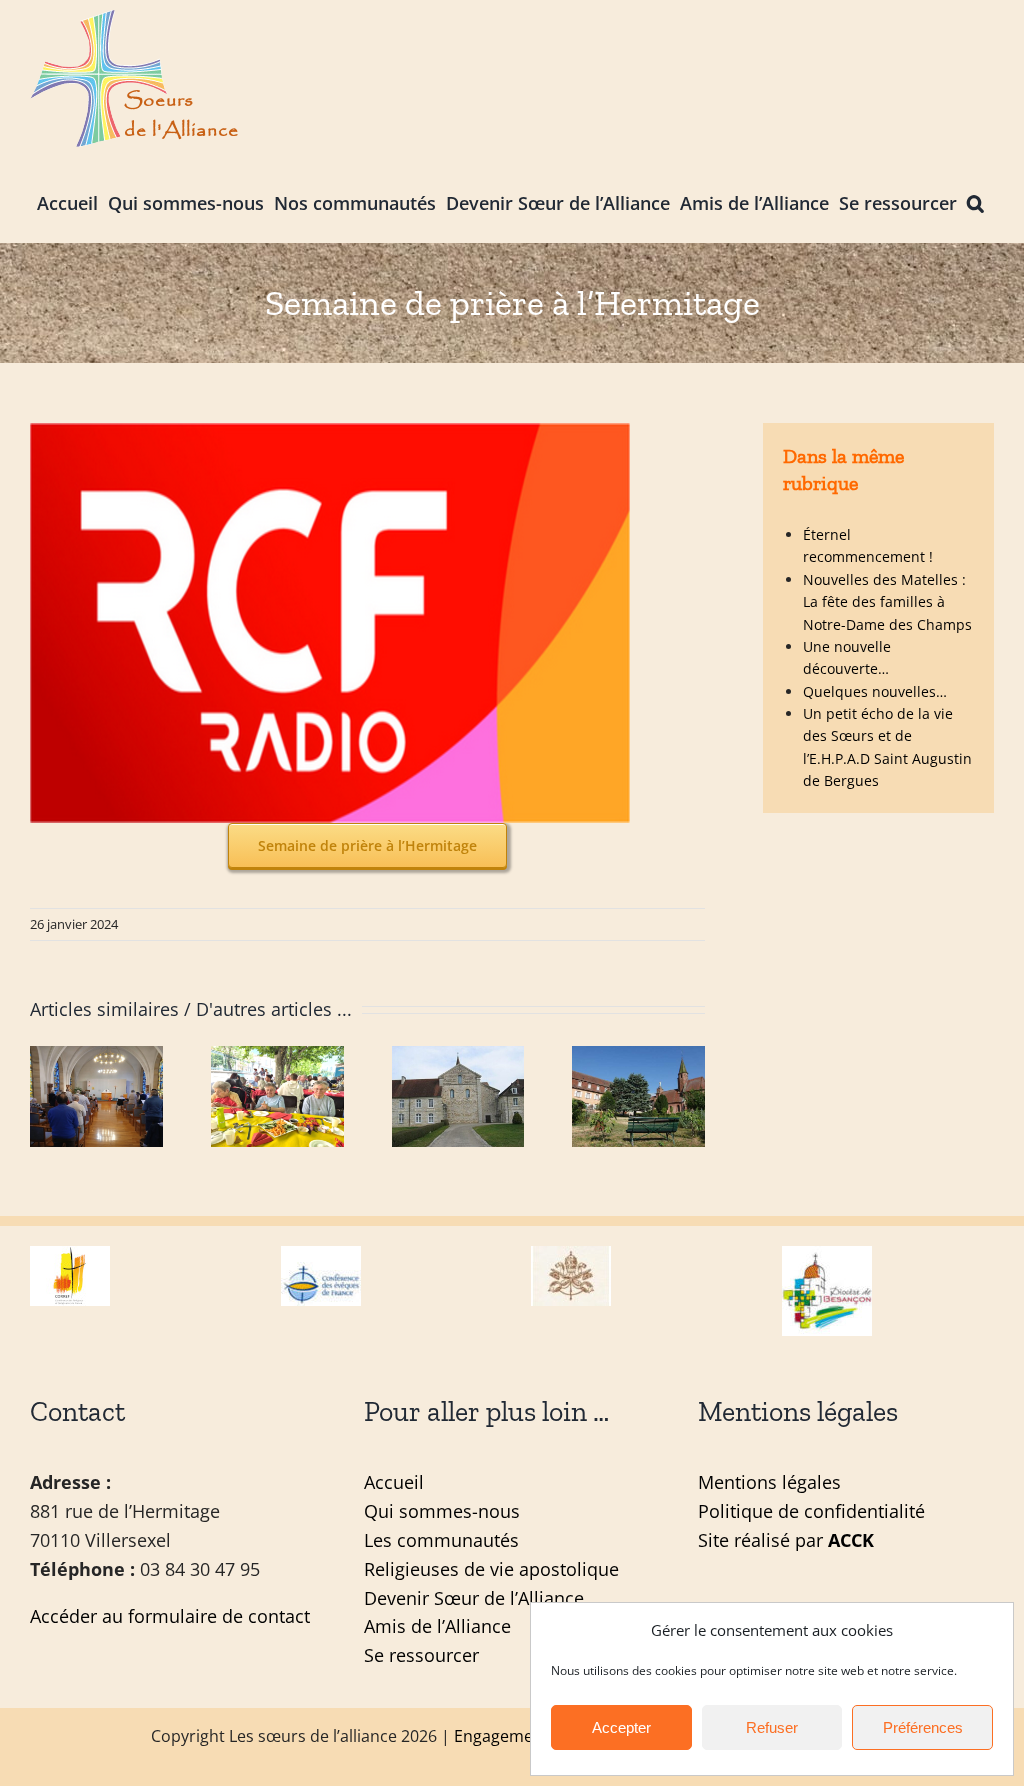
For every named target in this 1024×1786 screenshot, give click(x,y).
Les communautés (441, 1540)
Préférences (923, 1727)
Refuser (772, 1727)
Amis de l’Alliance (437, 1626)
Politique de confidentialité (811, 1511)
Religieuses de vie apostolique (491, 1569)
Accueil (394, 1482)
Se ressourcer (421, 1655)
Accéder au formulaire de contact (170, 1616)
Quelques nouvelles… (875, 691)
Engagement (501, 1736)
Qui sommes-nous (442, 1511)
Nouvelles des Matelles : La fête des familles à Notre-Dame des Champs (887, 602)
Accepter (621, 1727)
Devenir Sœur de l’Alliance (474, 1598)
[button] (975, 201)
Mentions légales (769, 1482)
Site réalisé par (786, 1540)
